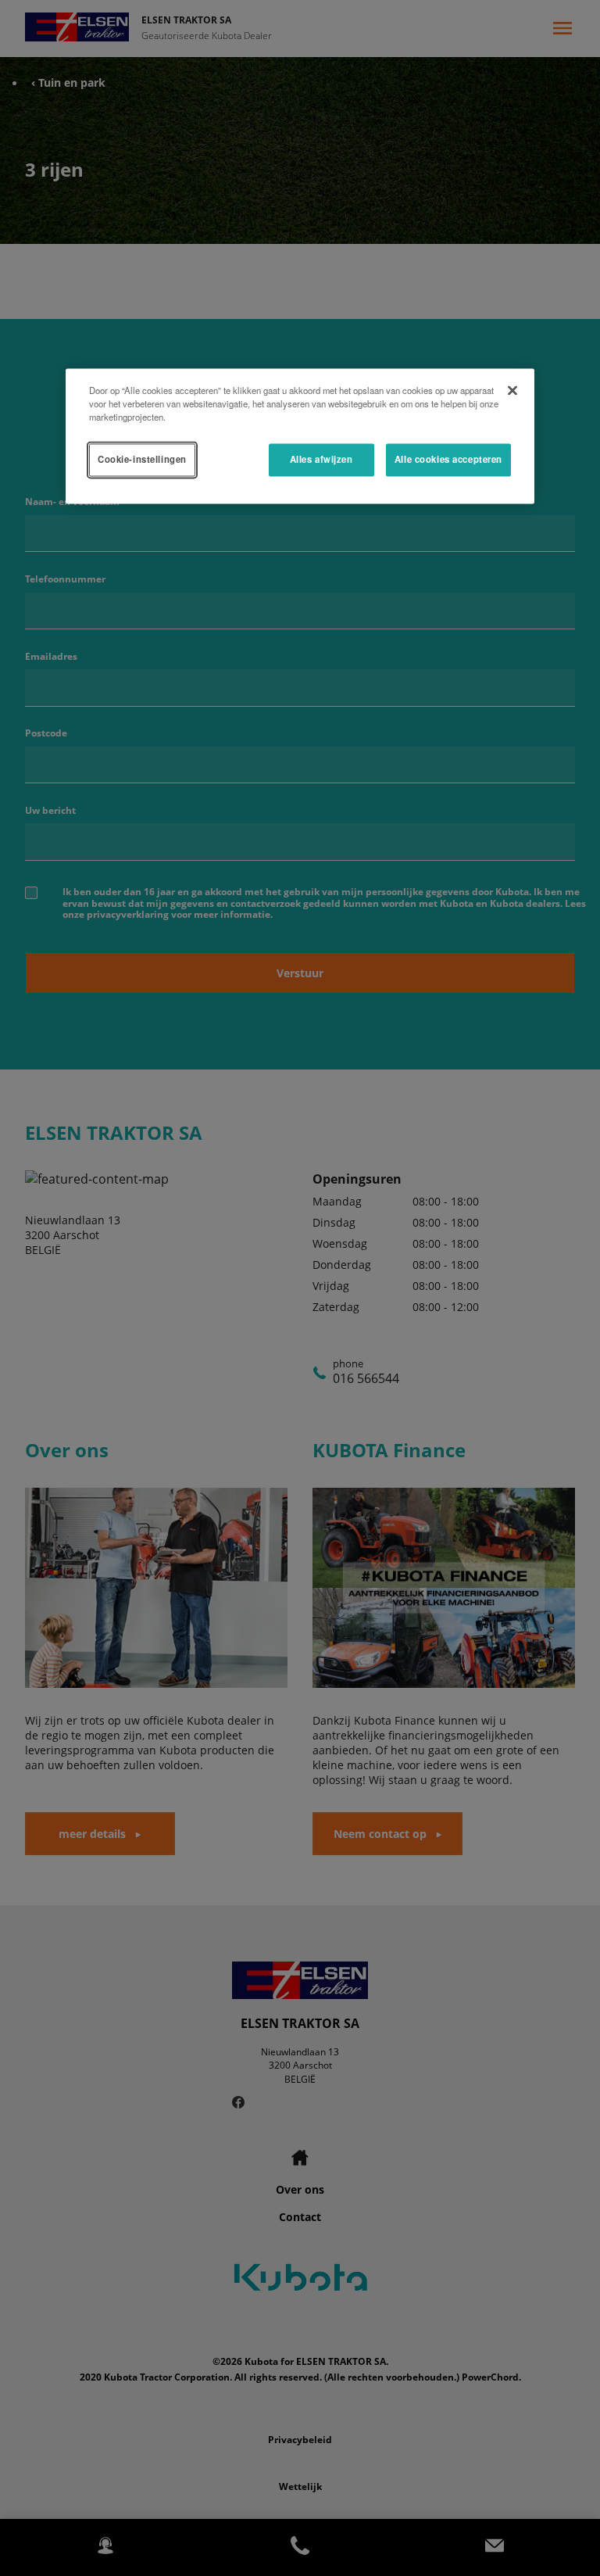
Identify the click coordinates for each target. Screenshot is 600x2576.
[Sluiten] (512, 391)
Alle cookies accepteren (448, 460)
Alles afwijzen (321, 460)
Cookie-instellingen (142, 460)
